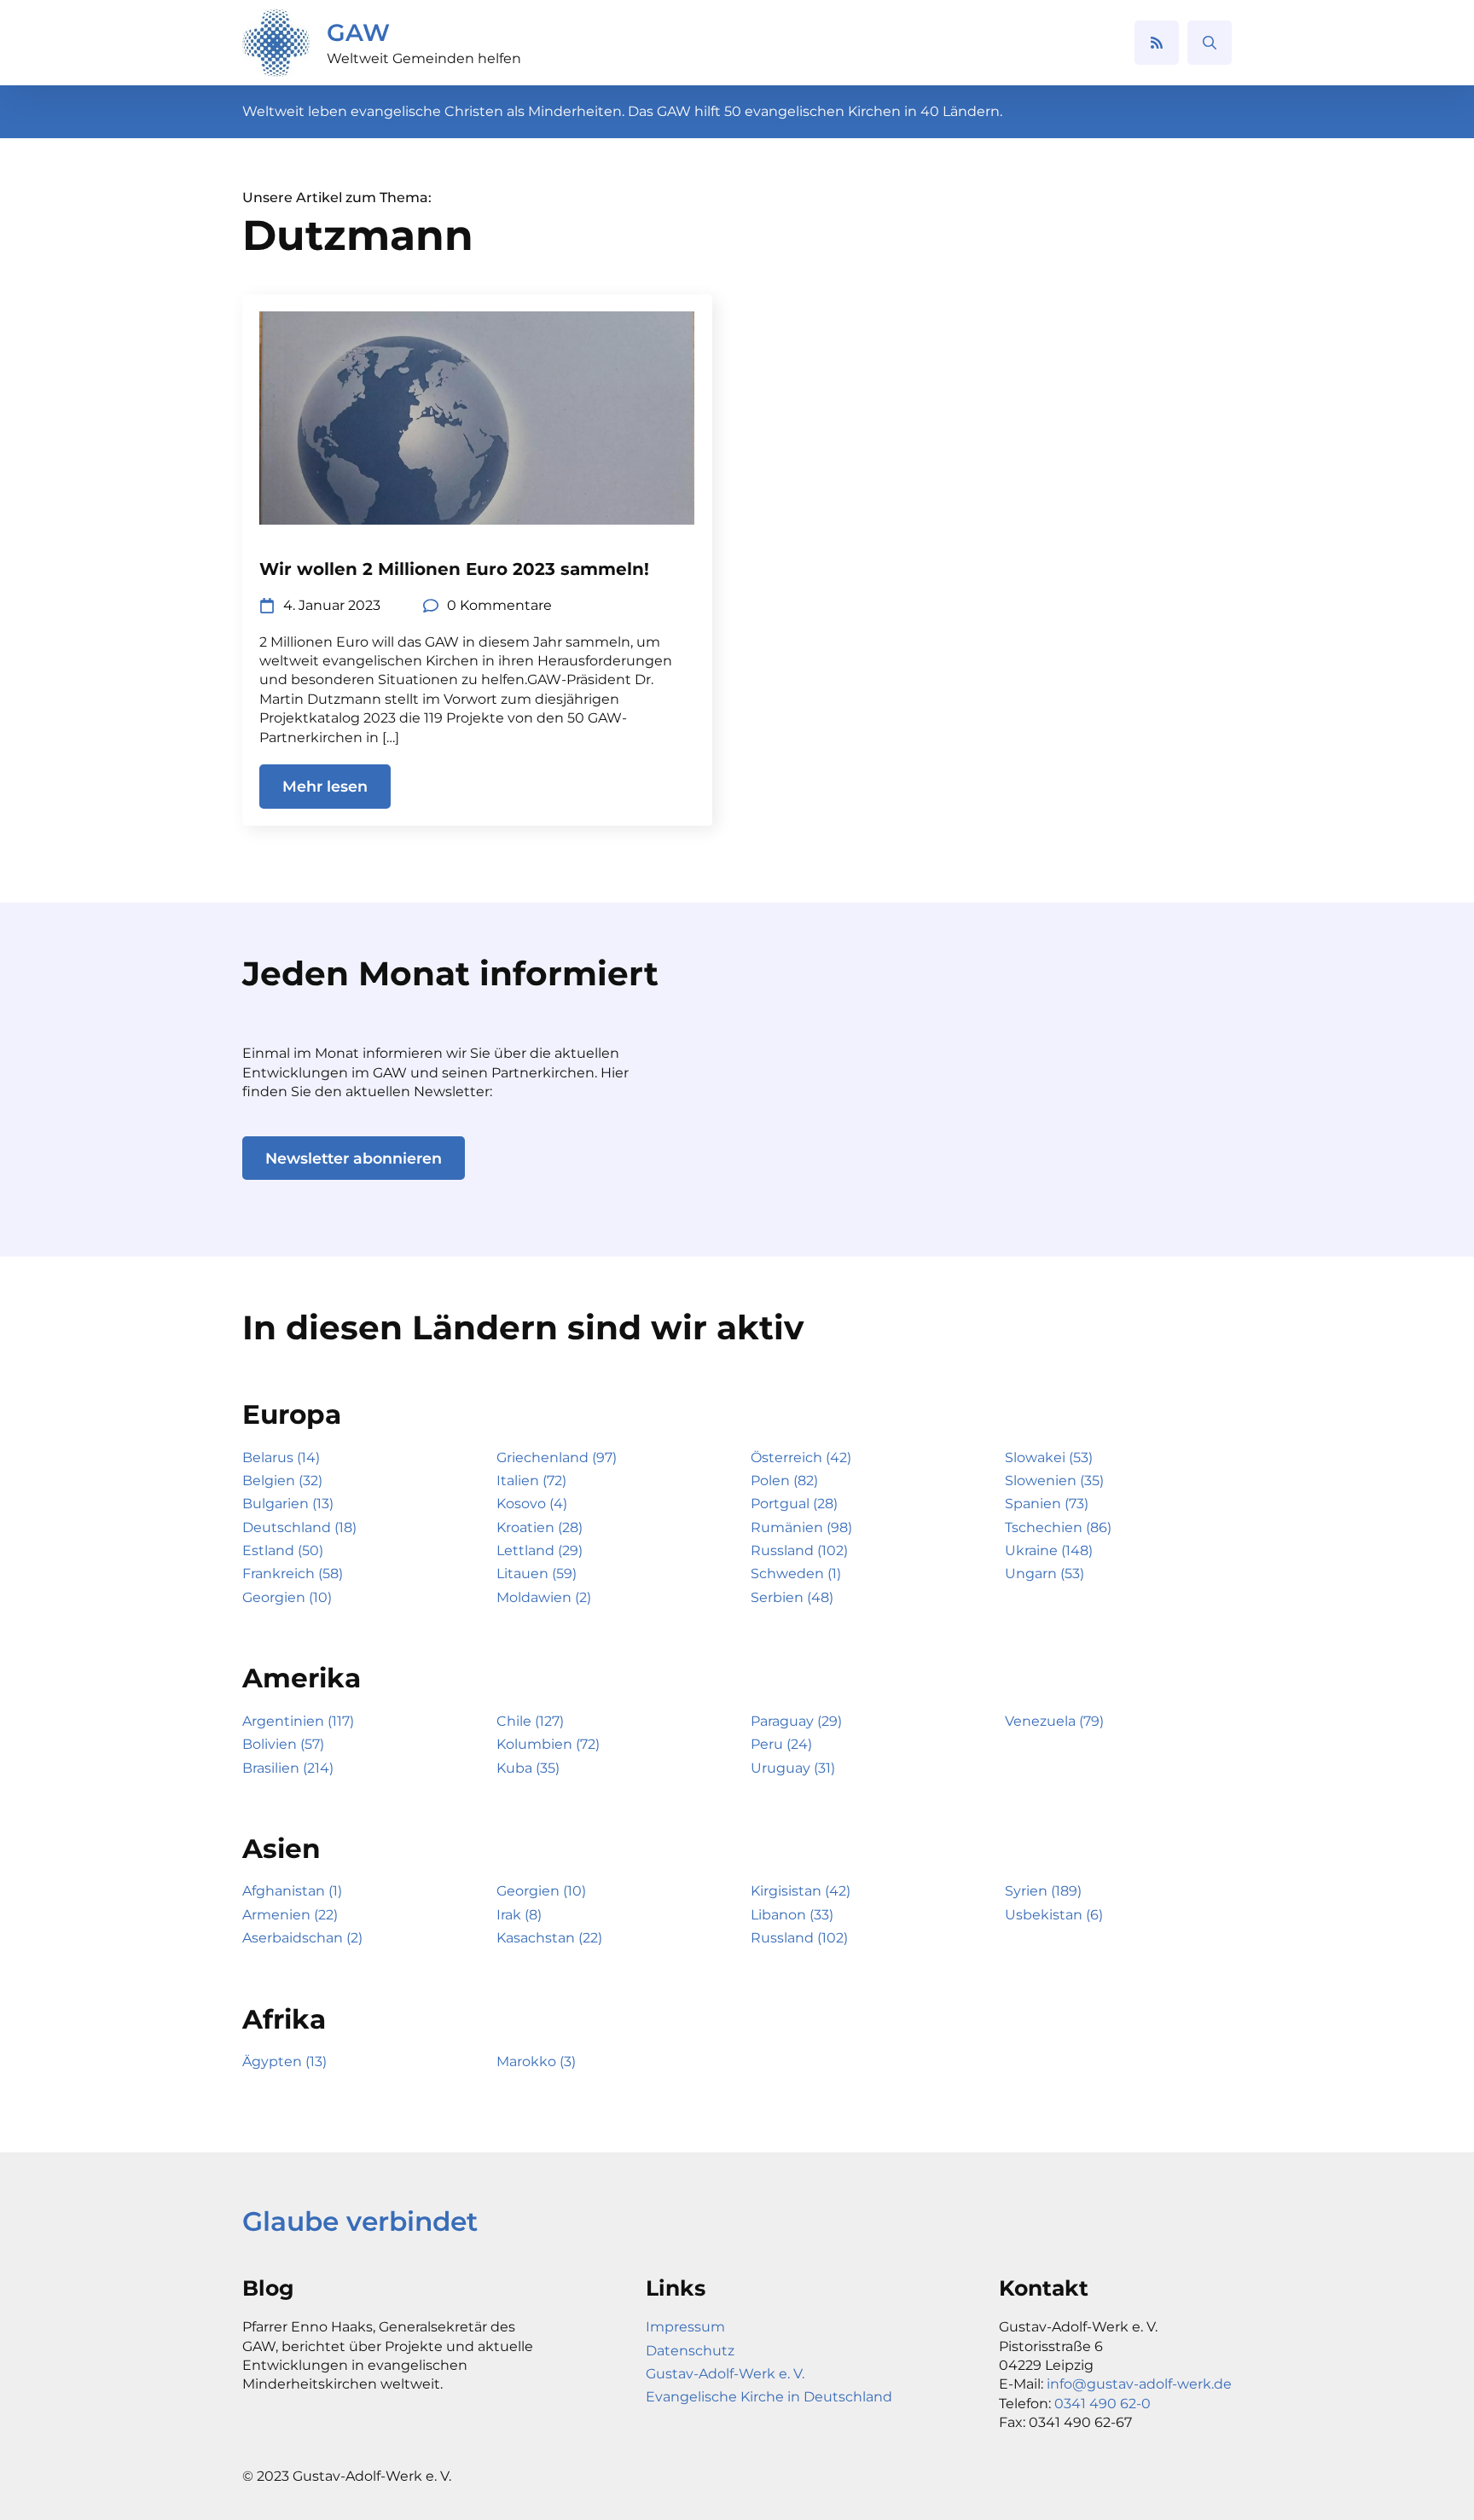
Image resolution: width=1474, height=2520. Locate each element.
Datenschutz (690, 2351)
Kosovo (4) (532, 1504)
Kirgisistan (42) (801, 1891)
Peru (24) (781, 1744)
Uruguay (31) (793, 1768)
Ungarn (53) (1045, 1574)
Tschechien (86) (1058, 1527)
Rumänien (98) (801, 1527)
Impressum (685, 2327)
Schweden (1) (796, 1574)
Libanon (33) (792, 1915)
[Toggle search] (1210, 43)
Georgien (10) (287, 1597)
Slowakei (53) (1049, 1457)
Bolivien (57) (283, 1744)
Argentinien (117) (298, 1721)
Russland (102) (799, 1550)
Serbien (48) (792, 1597)
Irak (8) (519, 1915)
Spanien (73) (1047, 1504)
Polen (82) (784, 1481)
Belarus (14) (281, 1457)
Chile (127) (530, 1721)
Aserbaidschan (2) (302, 1938)
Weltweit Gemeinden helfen (424, 58)
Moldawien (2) (544, 1597)
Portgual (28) (794, 1504)
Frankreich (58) (293, 1574)
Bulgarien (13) (288, 1504)
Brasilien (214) (288, 1768)
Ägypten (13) (284, 2061)
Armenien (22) (290, 1915)
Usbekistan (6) (1054, 1915)
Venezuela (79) (1054, 1721)
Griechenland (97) (557, 1457)
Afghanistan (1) (292, 1891)
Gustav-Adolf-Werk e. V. (725, 2374)
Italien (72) (531, 1481)
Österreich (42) (801, 1457)
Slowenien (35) (1054, 1481)
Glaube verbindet (360, 2221)
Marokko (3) (536, 2061)
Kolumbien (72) (548, 1744)
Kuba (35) (528, 1768)
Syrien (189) (1043, 1891)
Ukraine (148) (1049, 1550)
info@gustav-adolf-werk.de (1139, 2384)
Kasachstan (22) (549, 1938)
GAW (358, 32)
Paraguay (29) (796, 1721)
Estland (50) (283, 1550)
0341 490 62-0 (1103, 2404)
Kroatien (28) (540, 1527)
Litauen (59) (537, 1574)
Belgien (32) (282, 1481)
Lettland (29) (540, 1550)
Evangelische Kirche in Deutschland (769, 2397)
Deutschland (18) (299, 1527)
